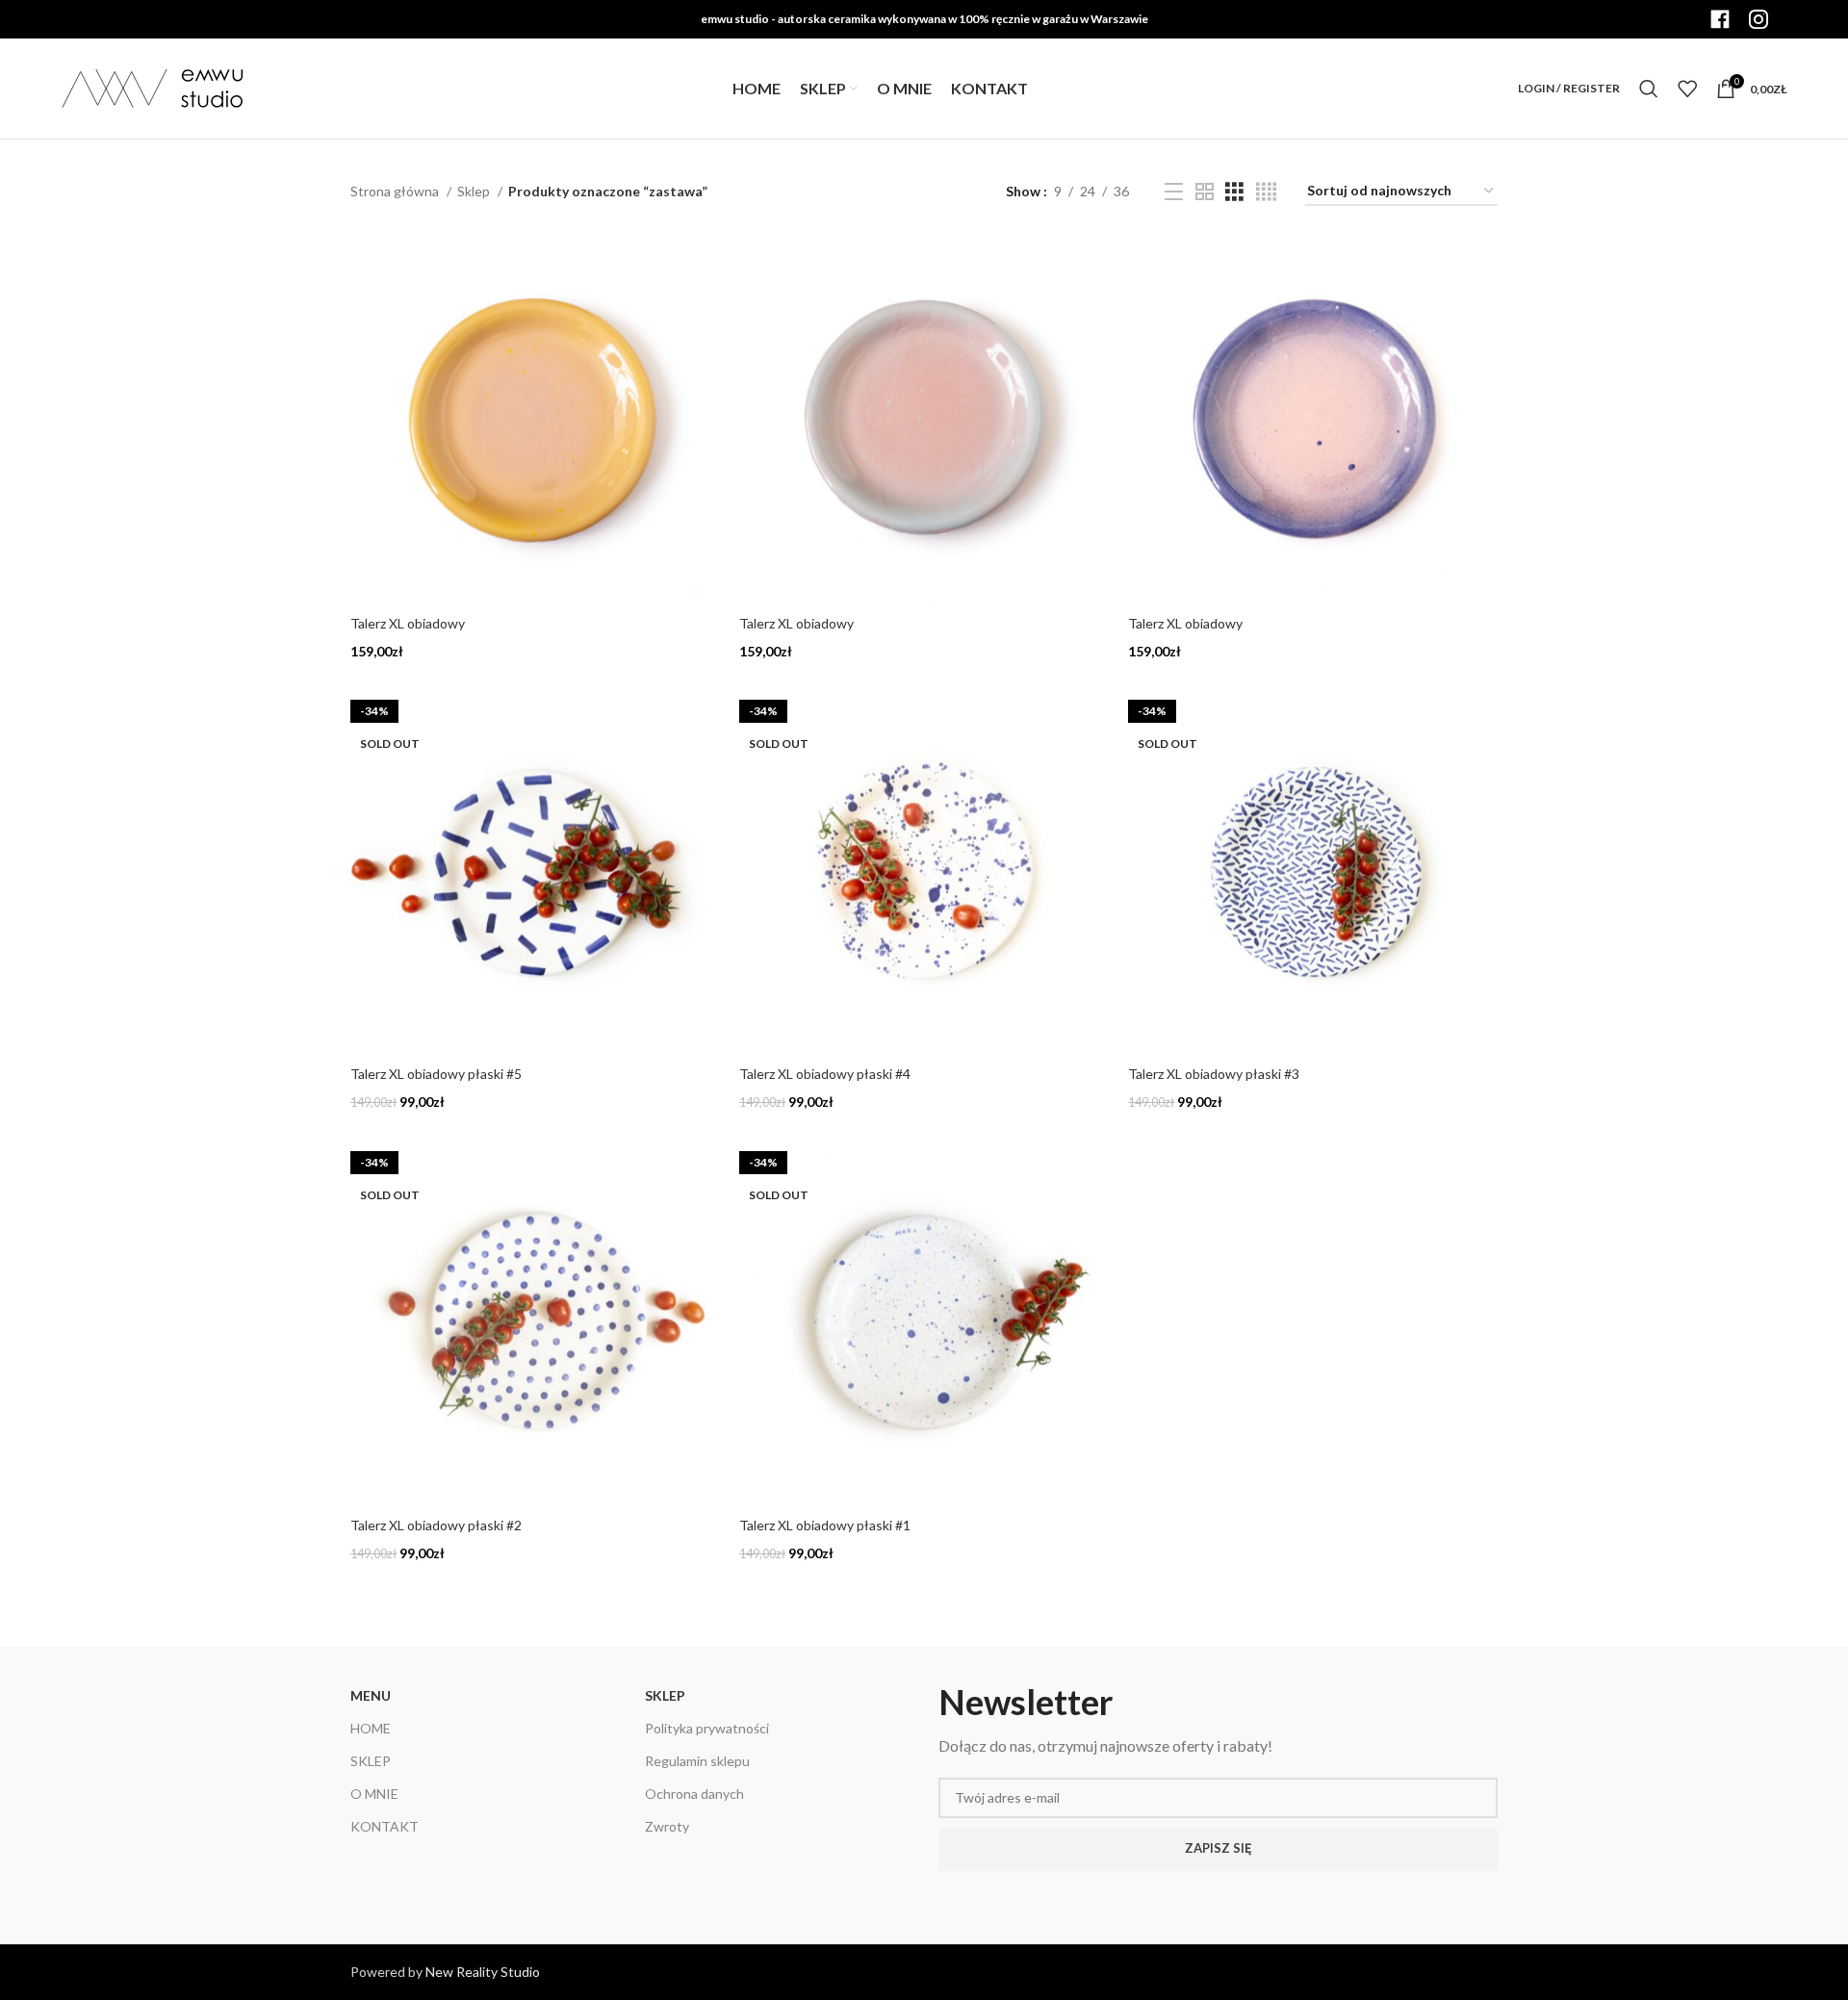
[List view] (1174, 192)
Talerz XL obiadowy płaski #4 (825, 1074)
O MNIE (374, 1794)
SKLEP (371, 1761)
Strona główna (396, 191)
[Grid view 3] (1234, 192)
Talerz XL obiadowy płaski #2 (436, 1525)
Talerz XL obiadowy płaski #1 (825, 1525)
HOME (371, 1728)
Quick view (706, 266)
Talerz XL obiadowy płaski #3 (1214, 1074)
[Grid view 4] (1266, 192)
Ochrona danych (694, 1794)
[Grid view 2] (1205, 192)
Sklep (475, 191)
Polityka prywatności (707, 1728)
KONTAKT (385, 1826)
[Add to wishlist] (706, 309)
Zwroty (667, 1826)
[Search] (1649, 89)
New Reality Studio (483, 1972)
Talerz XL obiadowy (408, 623)
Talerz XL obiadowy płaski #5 (436, 1074)
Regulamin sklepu (697, 1761)
